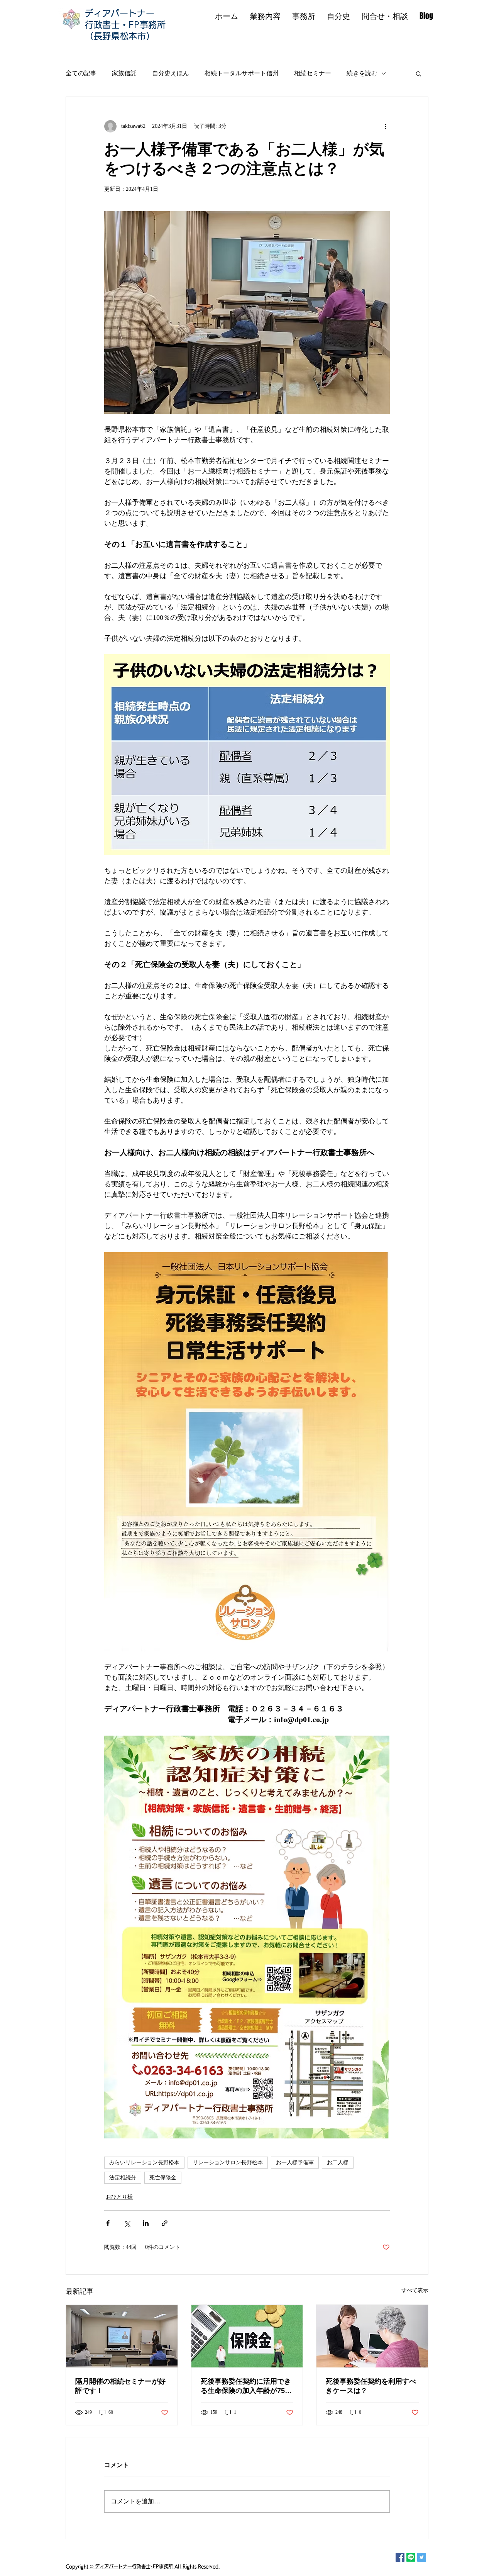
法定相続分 (123, 2178)
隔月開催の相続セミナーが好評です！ (120, 2386)
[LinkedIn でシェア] (146, 2223)
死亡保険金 (163, 2178)
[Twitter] (422, 2557)
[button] (419, 73)
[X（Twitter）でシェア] (127, 2223)
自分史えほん (171, 73)
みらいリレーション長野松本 (144, 2163)
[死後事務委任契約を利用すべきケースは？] (372, 2336)
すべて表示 (415, 2290)
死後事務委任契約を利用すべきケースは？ (371, 2386)
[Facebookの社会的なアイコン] (400, 2557)
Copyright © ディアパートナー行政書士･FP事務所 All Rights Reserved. (143, 2566)
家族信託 (124, 73)
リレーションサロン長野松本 (228, 2163)
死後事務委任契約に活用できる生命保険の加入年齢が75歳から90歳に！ (246, 2386)
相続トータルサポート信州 (242, 73)
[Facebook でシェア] (108, 2223)
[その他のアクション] (385, 126)
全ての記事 (81, 73)
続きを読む (362, 73)
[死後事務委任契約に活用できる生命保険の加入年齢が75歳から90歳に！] (247, 2336)
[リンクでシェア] (165, 2223)
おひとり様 (119, 2197)
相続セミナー (313, 73)
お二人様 (338, 2163)
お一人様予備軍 (295, 2163)
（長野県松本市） (120, 36)
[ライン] (411, 2557)
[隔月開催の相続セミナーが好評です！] (122, 2336)
